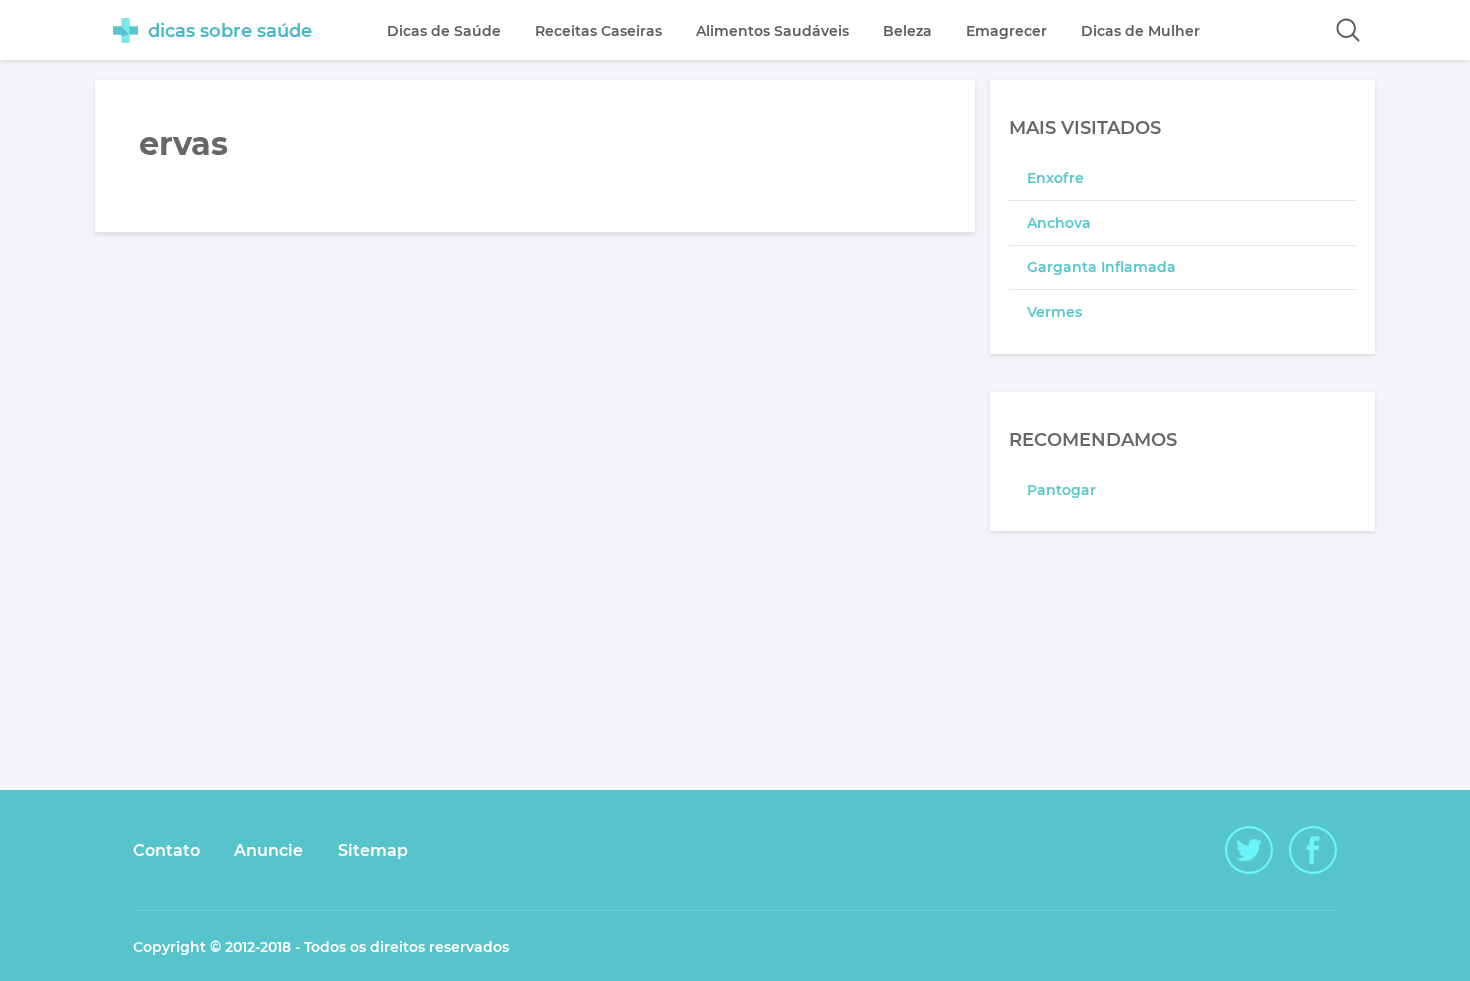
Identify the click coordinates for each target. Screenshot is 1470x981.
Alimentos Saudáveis (772, 31)
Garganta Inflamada (1101, 267)
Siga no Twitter (1249, 850)
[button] (1348, 30)
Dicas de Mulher (1140, 31)
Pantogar (1061, 490)
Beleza (907, 31)
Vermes (1054, 312)
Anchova (1059, 223)
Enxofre (1055, 178)
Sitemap (373, 850)
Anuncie (268, 850)
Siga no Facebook (1313, 850)
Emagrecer (1006, 31)
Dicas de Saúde (444, 31)
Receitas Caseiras (598, 31)
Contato (166, 850)
